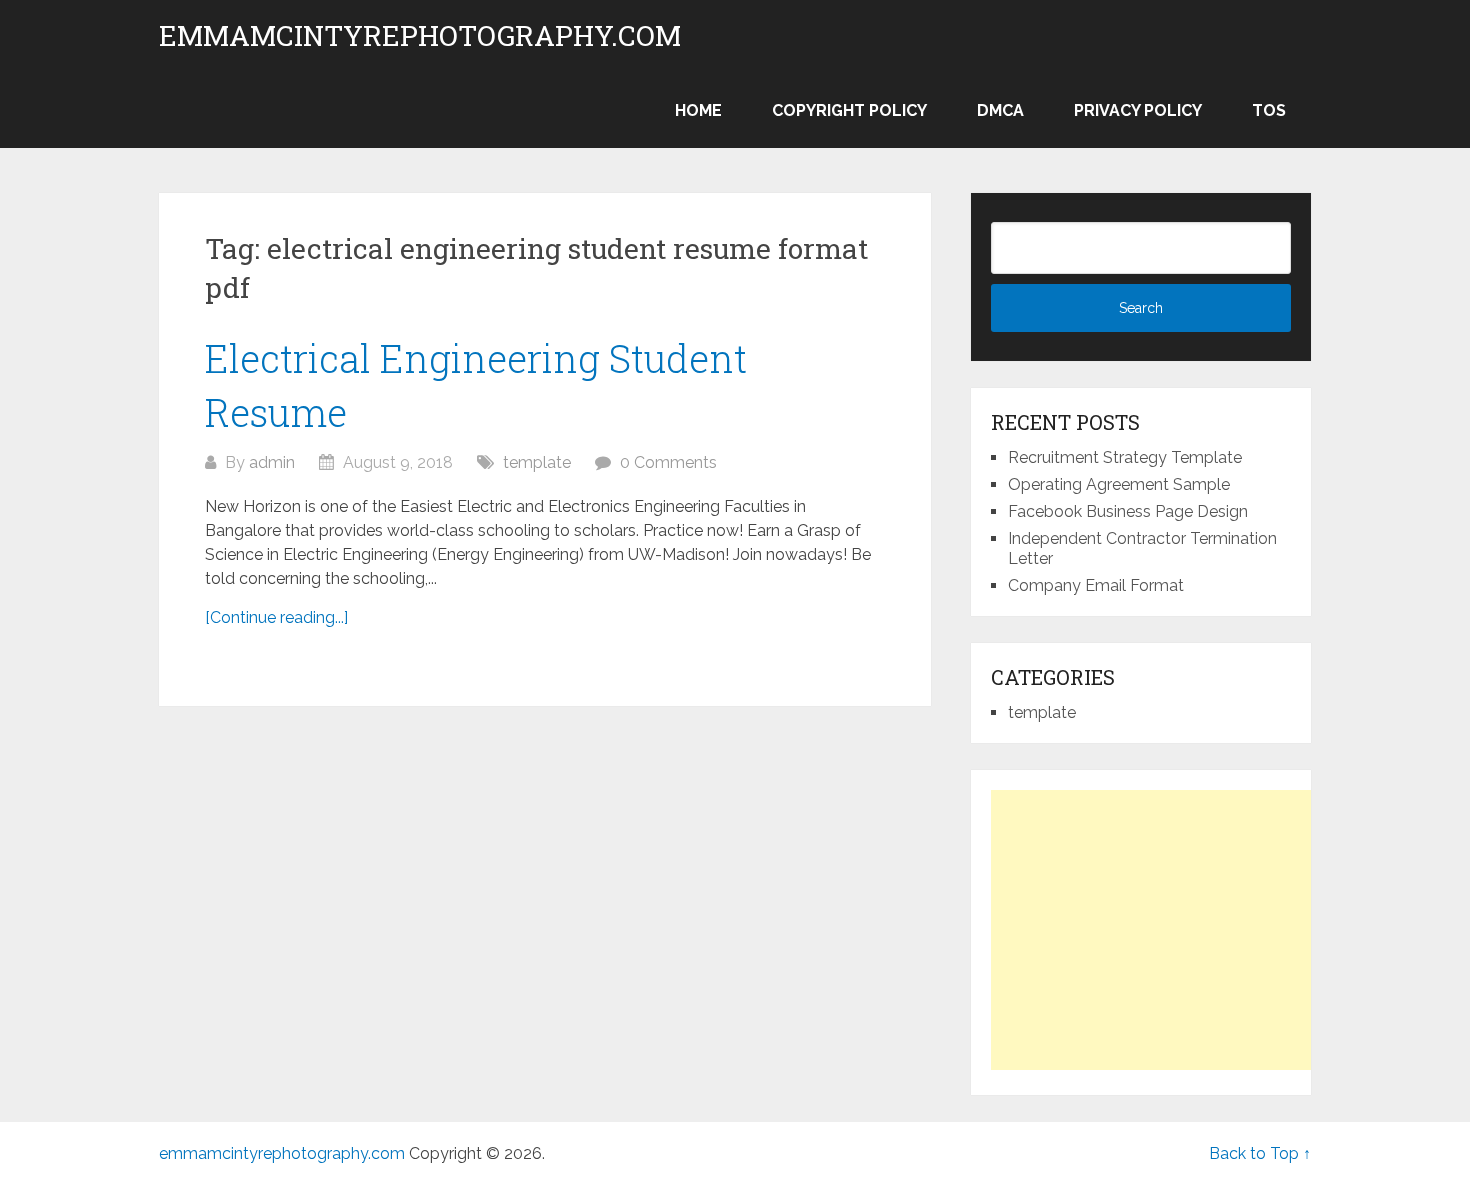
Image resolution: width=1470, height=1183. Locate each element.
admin (272, 462)
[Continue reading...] (276, 617)
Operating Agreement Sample (1119, 484)
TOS (1269, 110)
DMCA (1000, 110)
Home (698, 110)
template (537, 462)
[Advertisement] (1159, 930)
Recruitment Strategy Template (1125, 457)
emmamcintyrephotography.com (420, 36)
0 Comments (668, 462)
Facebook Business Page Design (1128, 511)
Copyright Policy (849, 110)
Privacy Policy (1138, 110)
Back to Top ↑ (1260, 1153)
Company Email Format (1096, 585)
